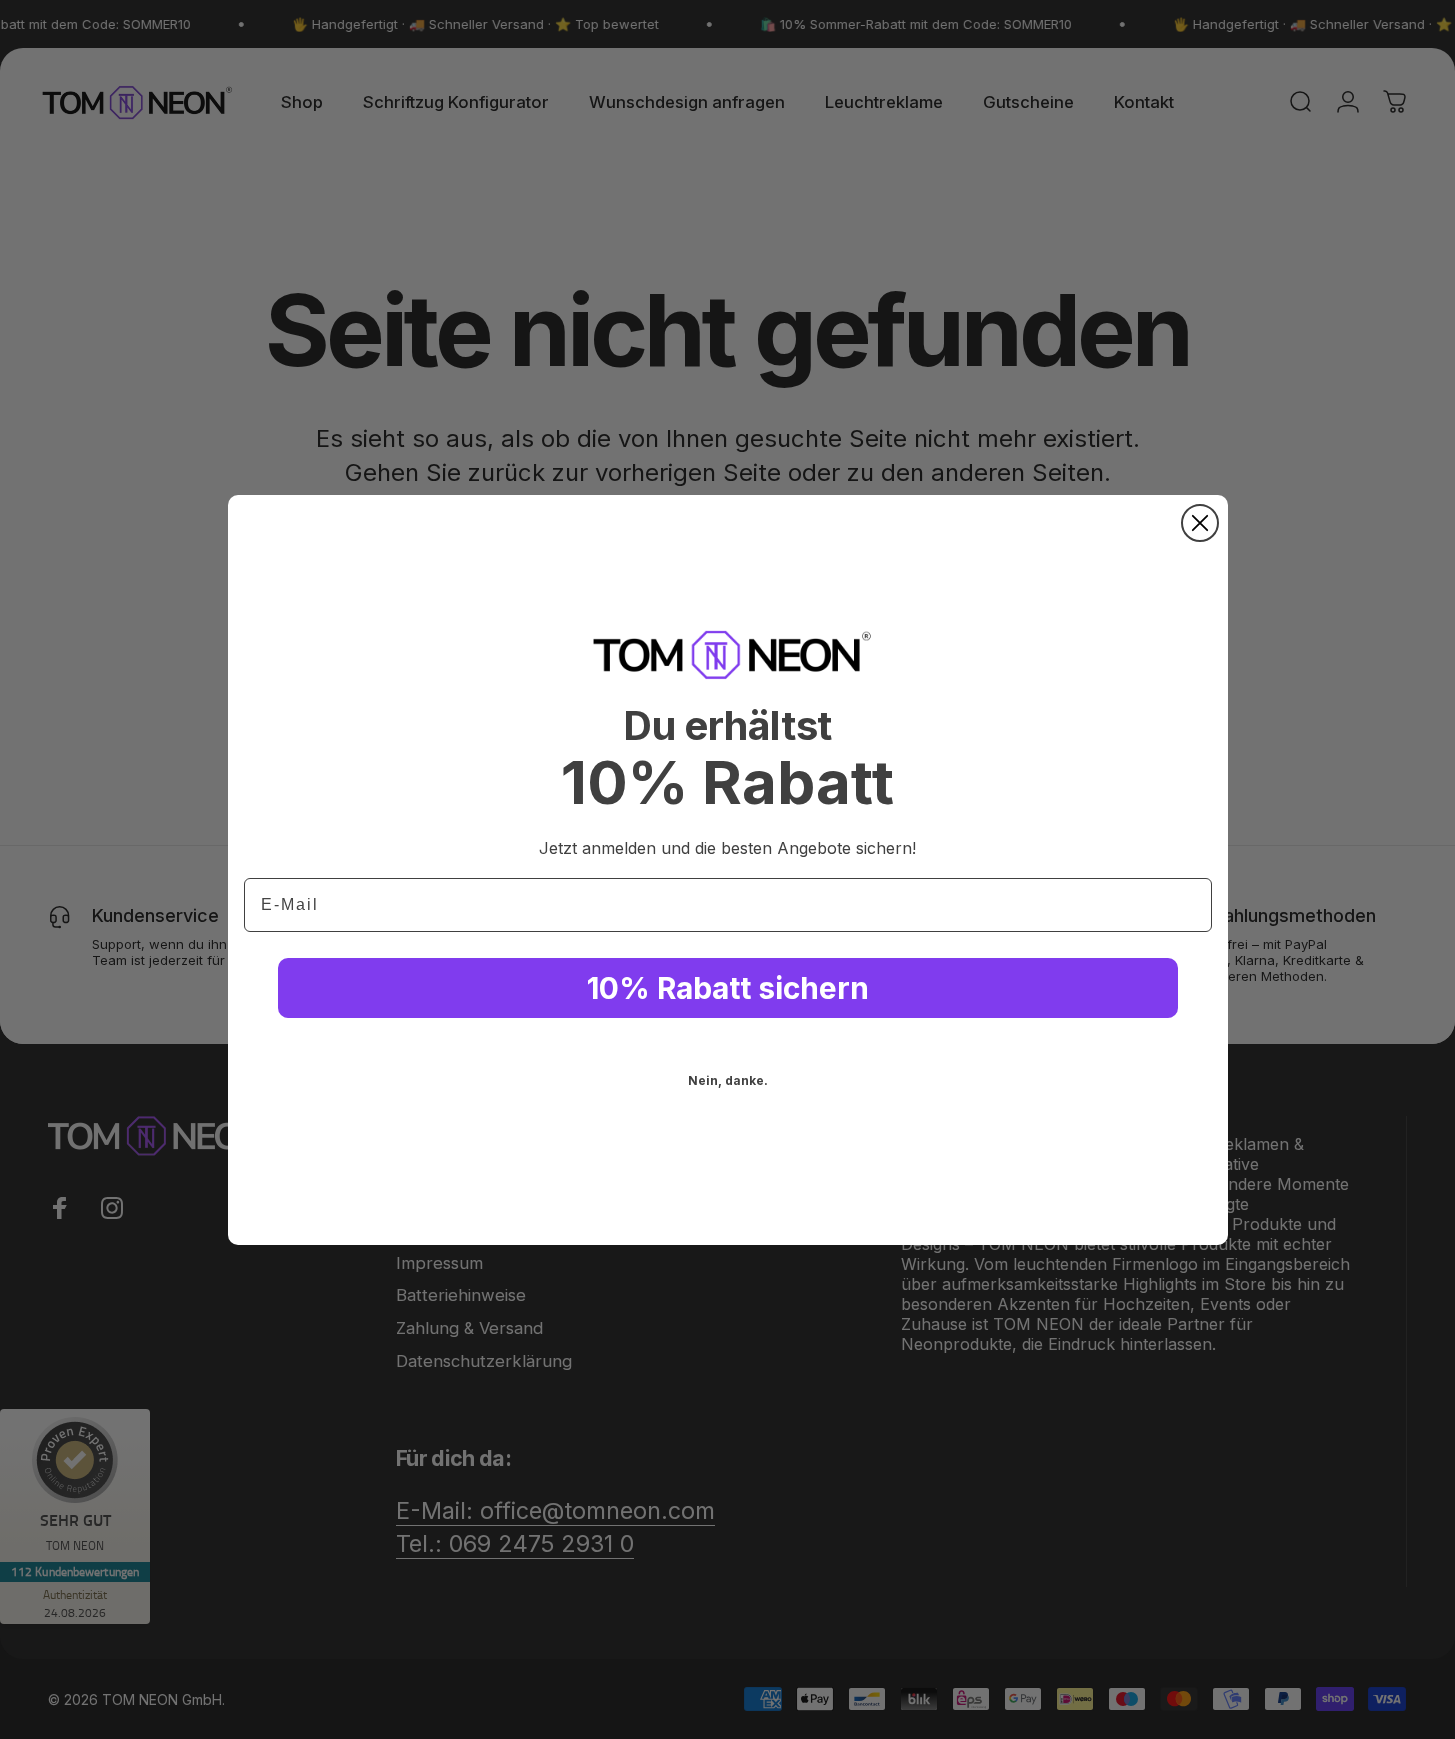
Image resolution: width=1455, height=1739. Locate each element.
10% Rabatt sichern (728, 988)
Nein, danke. (728, 1080)
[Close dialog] (1200, 523)
